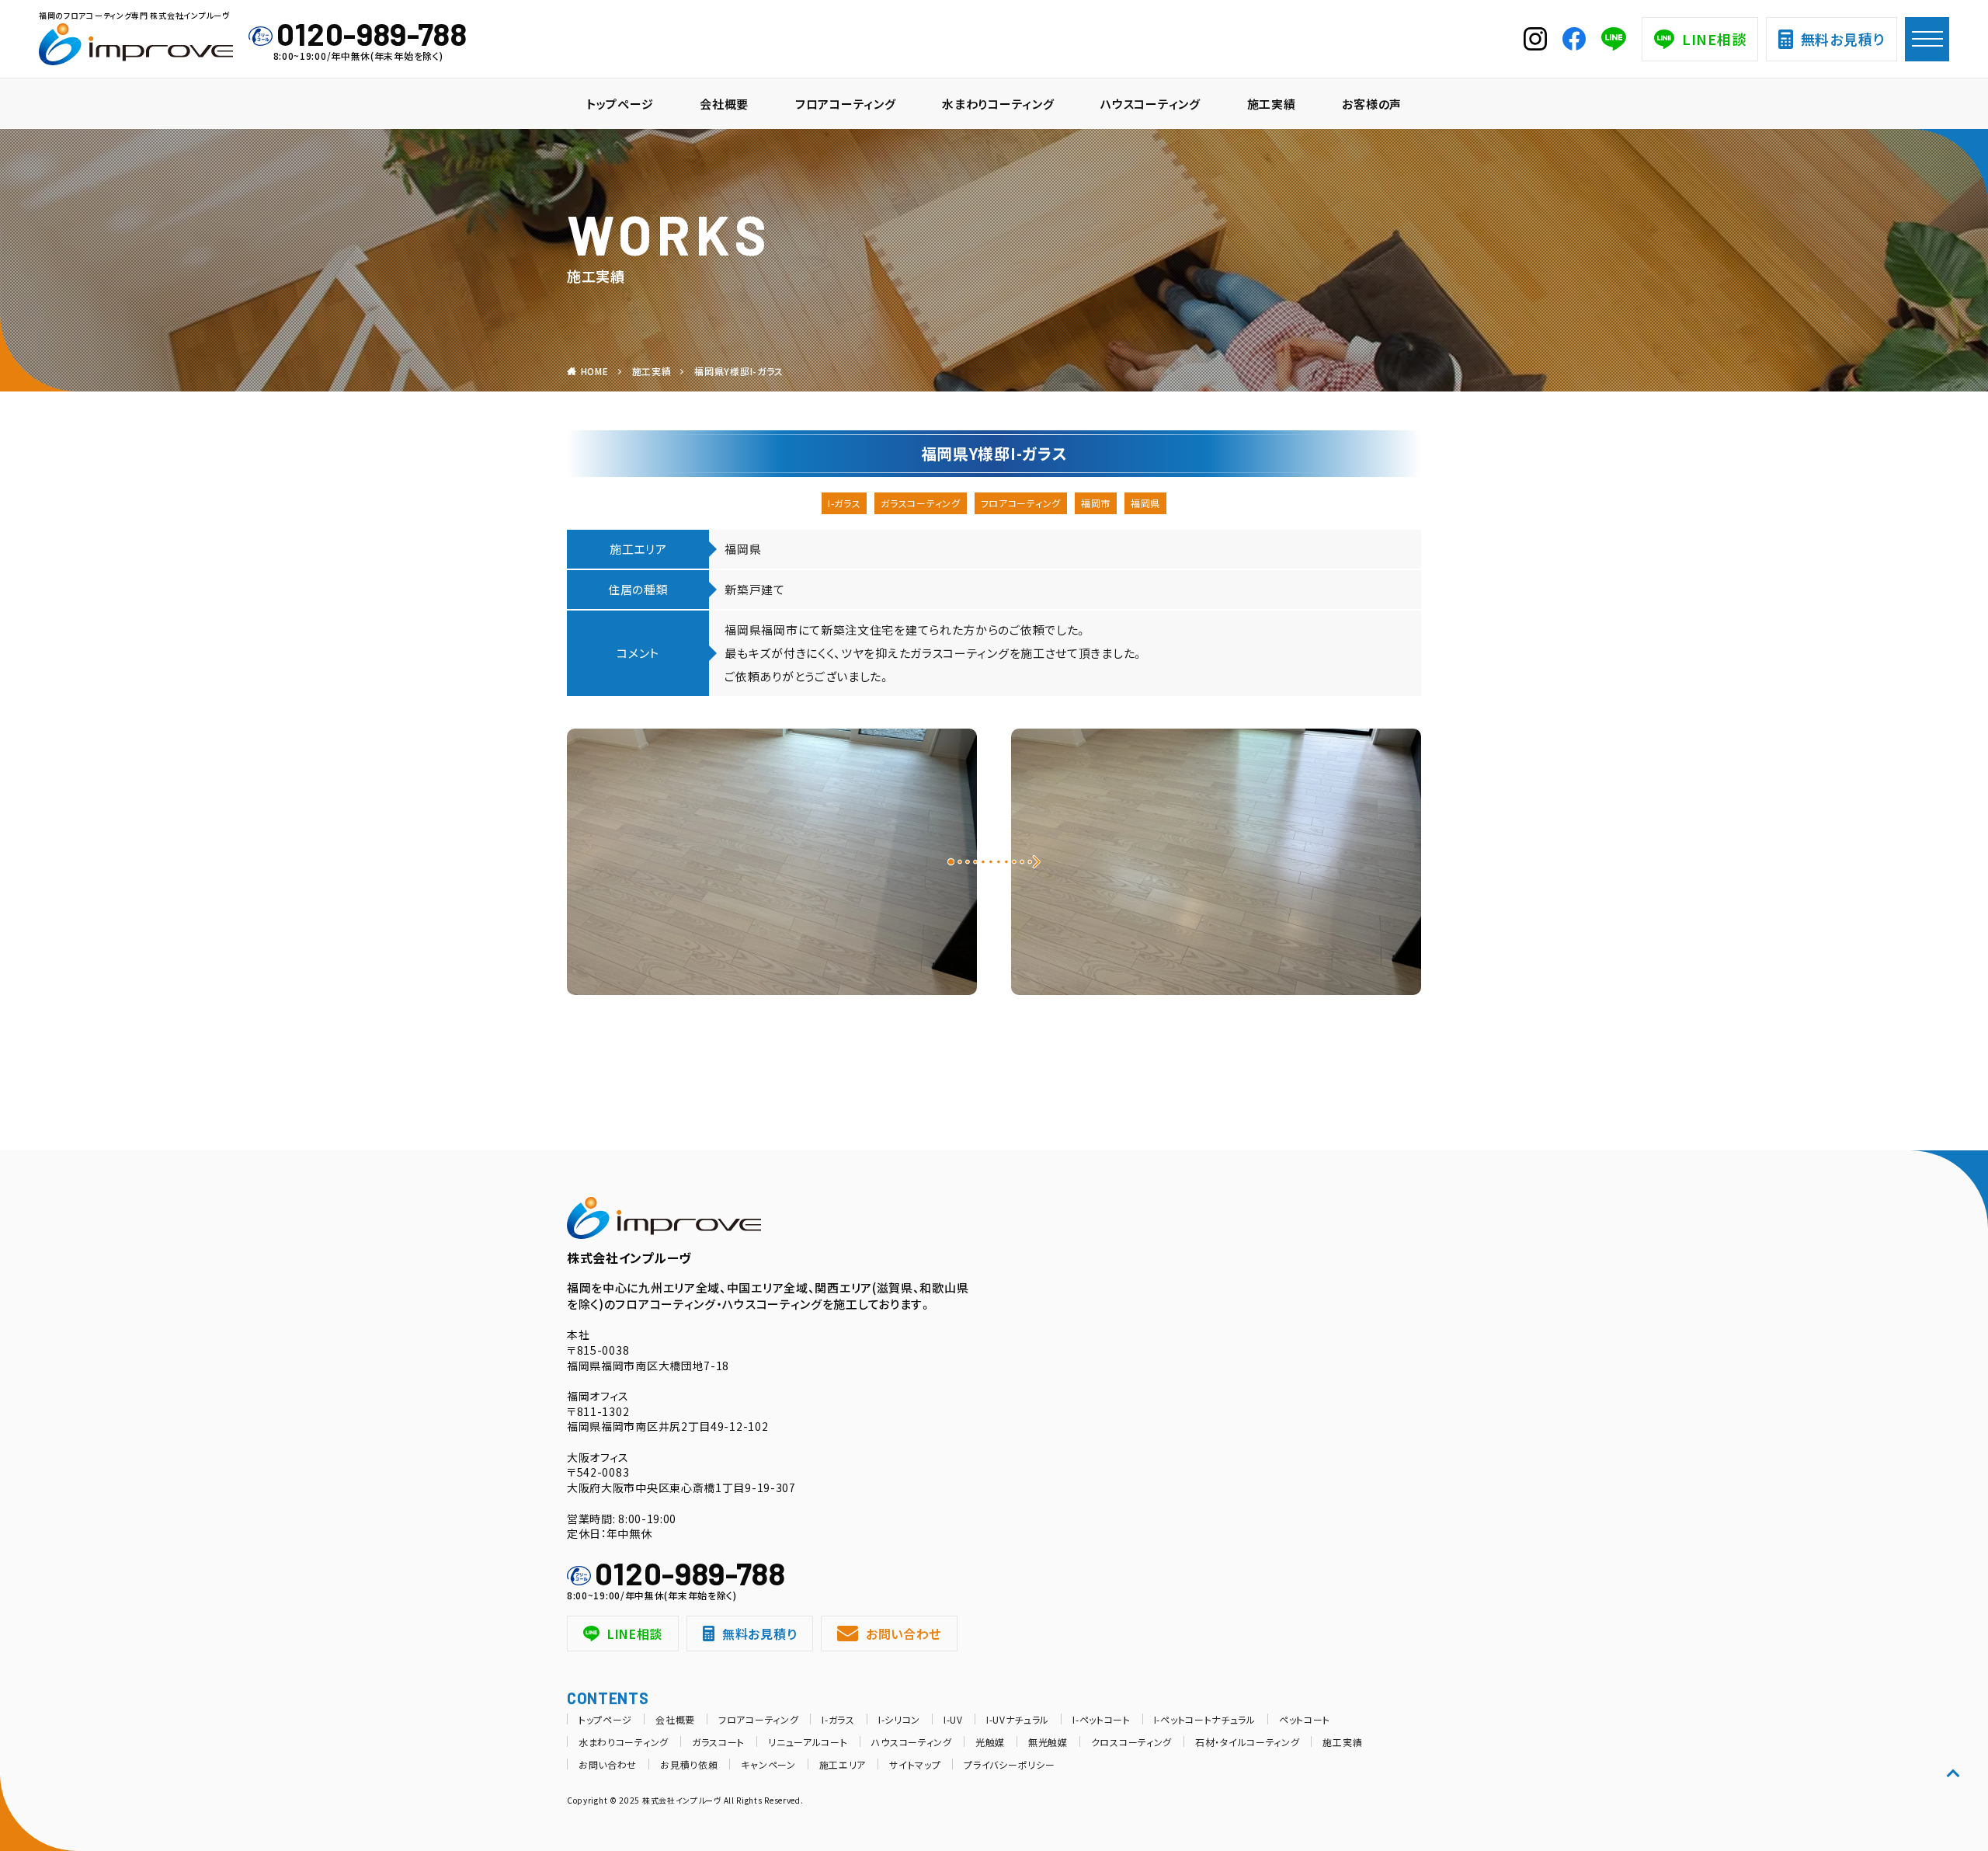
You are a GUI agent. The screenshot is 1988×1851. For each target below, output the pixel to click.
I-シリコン (899, 1719)
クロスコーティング (1131, 1742)
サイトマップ (915, 1764)
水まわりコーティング (998, 104)
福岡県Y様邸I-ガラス (739, 371)
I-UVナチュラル (1018, 1719)
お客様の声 (1372, 104)
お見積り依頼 (689, 1764)
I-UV (953, 1719)
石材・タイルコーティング (1247, 1742)
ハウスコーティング (1150, 104)
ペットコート (1305, 1719)
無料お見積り (1843, 39)
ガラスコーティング (920, 503)
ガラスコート (718, 1742)
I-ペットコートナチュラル (1205, 1719)
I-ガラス (845, 503)
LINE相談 (1714, 39)
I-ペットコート (1102, 1719)
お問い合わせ (904, 1634)
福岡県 (1145, 503)
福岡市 (1096, 503)
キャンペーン (768, 1764)
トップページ (620, 104)
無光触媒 (1048, 1742)
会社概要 (724, 104)
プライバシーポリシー (1009, 1764)
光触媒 (990, 1742)
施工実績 (1272, 104)
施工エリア (843, 1764)
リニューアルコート (808, 1742)
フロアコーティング (845, 104)
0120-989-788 (372, 33)
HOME (595, 371)
